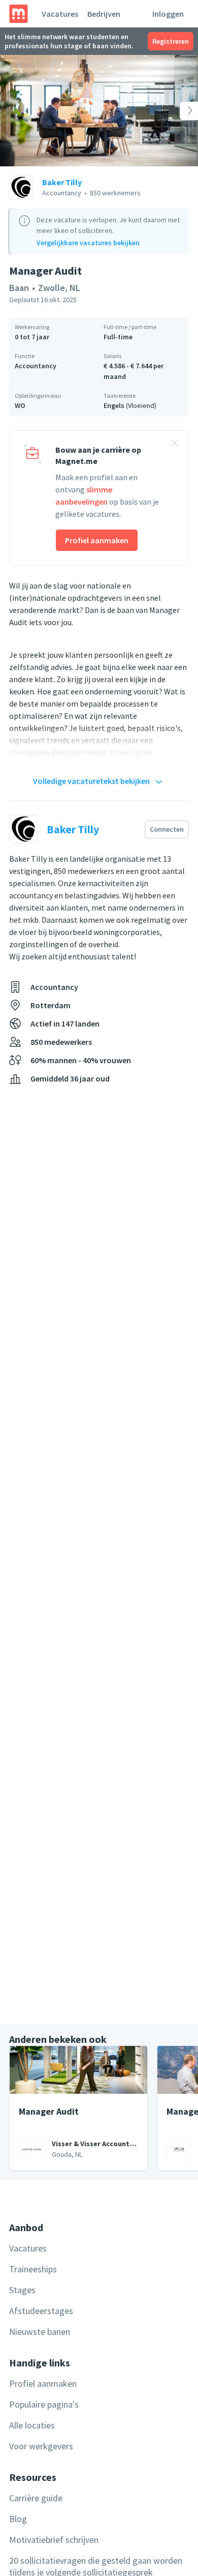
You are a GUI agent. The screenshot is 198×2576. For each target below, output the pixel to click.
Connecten (167, 829)
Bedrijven (104, 14)
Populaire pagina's (44, 2404)
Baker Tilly (62, 182)
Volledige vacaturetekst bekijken (91, 781)
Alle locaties (32, 2425)
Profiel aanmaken (97, 540)
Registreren (171, 41)
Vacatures (60, 14)
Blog (18, 2519)
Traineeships (33, 2269)
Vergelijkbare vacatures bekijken (88, 243)
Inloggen (168, 14)
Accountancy (36, 366)
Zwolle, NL (59, 288)
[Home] (19, 14)
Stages (22, 2290)
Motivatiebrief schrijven (54, 2540)
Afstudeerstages (41, 2311)
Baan (19, 288)
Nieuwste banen (40, 2332)
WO (20, 405)
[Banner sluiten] (175, 445)
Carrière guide (36, 2498)
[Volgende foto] (178, 111)
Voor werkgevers (41, 2446)
